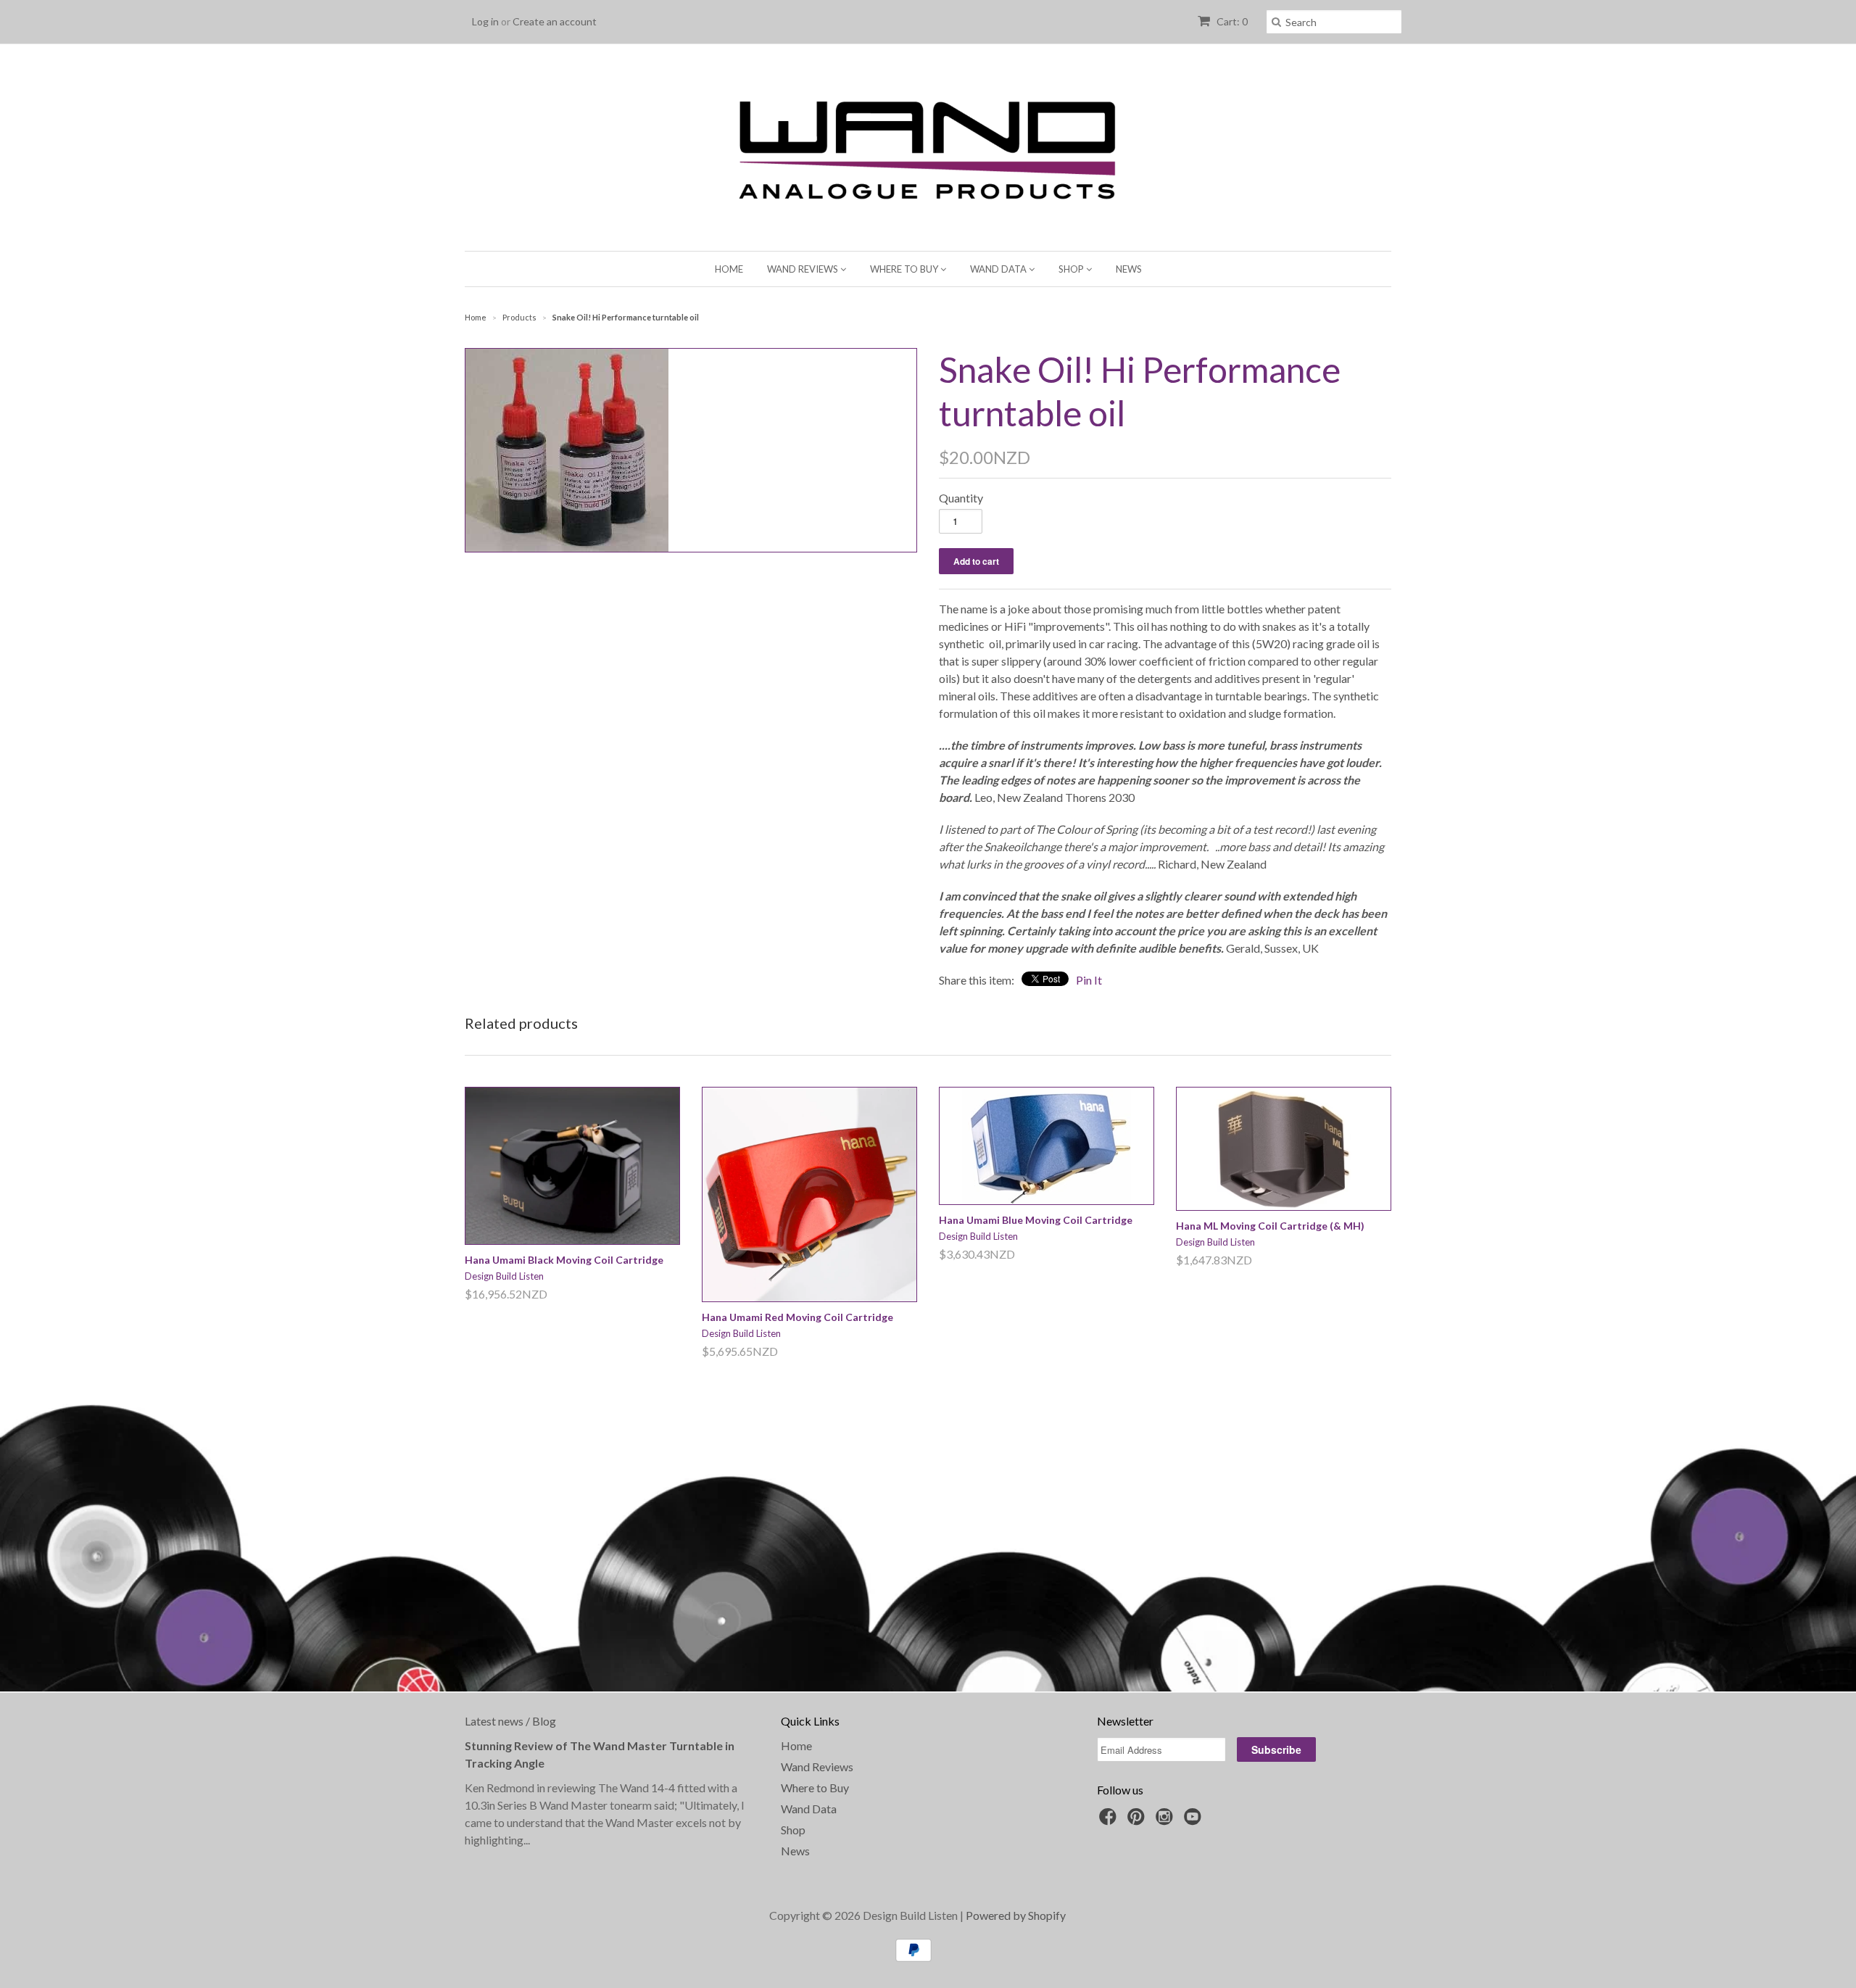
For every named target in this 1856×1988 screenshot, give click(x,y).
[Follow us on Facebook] (1110, 1821)
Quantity (961, 498)
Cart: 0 (1231, 21)
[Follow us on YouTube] (1195, 1821)
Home (729, 269)
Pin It (1089, 980)
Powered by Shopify (1016, 1915)
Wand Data (999, 269)
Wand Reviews (804, 269)
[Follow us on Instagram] (1167, 1821)
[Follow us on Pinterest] (1138, 1821)
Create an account (555, 21)
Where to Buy (905, 269)
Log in (485, 21)
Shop (1072, 269)
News (1129, 269)
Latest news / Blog (510, 1721)
